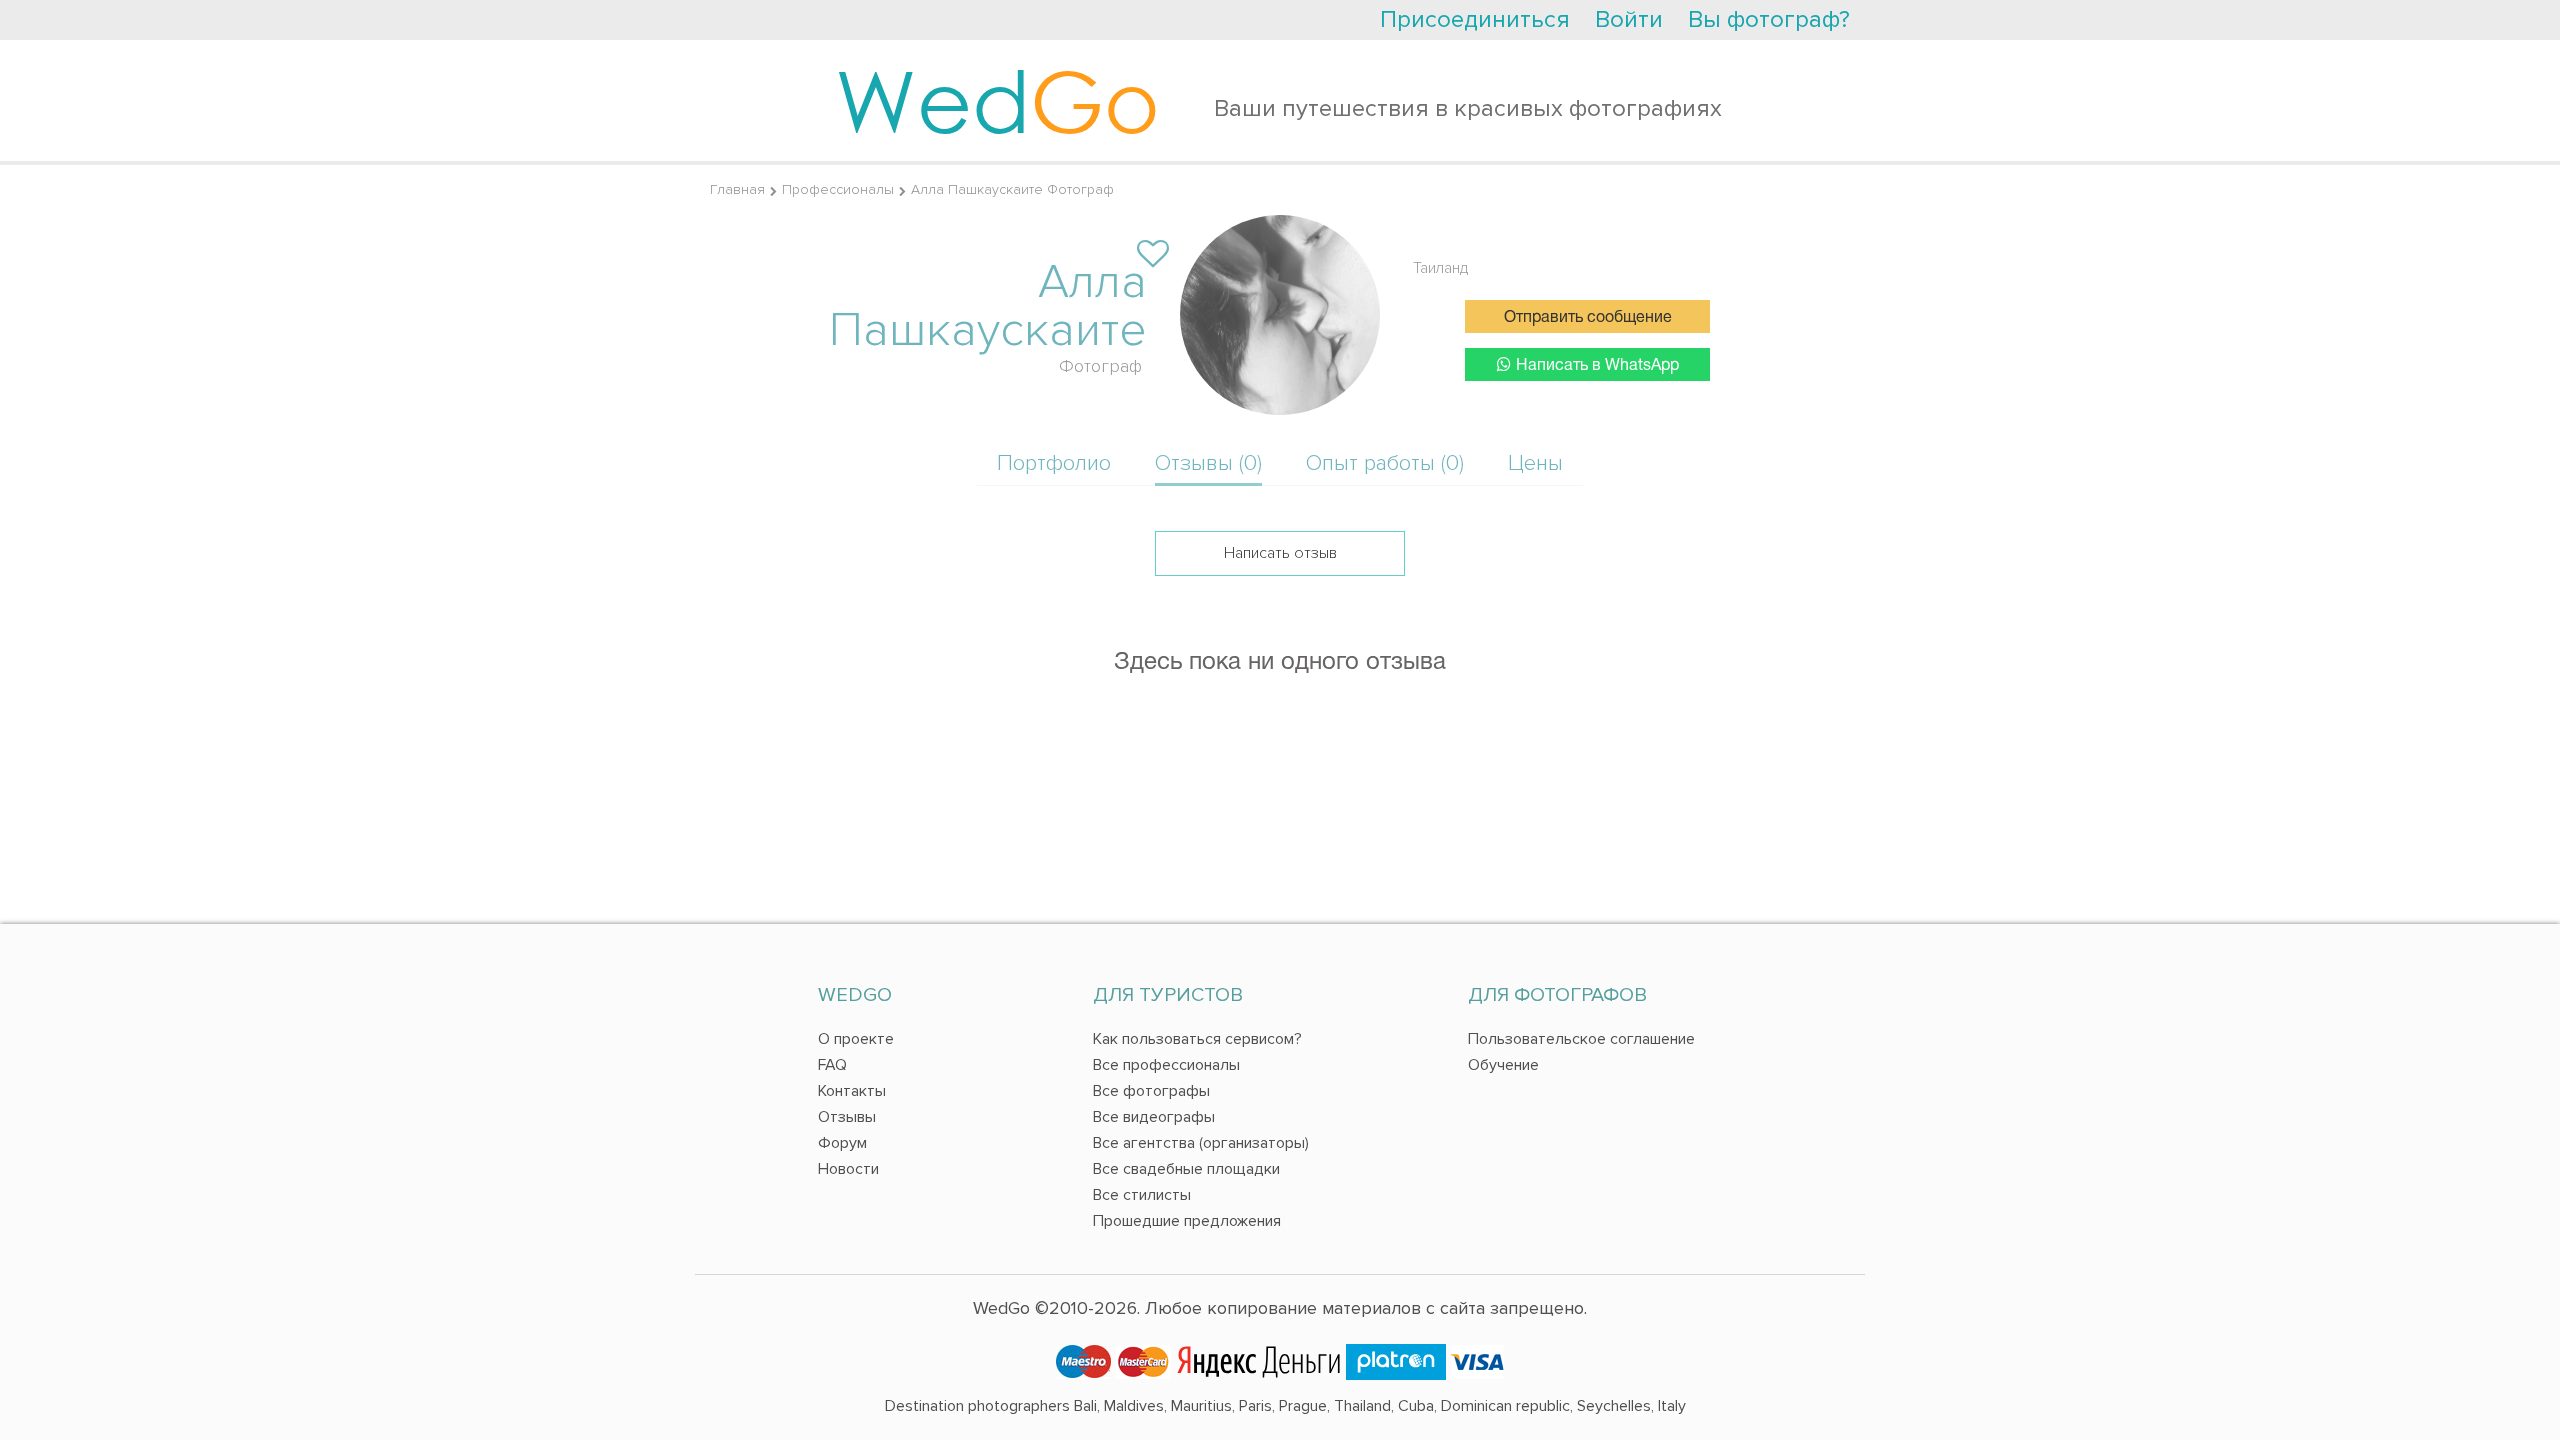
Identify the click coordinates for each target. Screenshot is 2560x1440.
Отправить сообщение (1588, 318)
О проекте (856, 1039)
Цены (1535, 463)
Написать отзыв (1280, 553)
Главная (737, 189)
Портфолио (1054, 463)
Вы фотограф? (1769, 19)
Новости (848, 1169)
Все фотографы (1151, 1091)
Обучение (1503, 1065)
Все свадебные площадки (1186, 1169)
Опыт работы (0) (1385, 463)
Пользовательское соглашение (1581, 1039)
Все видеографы (1154, 1117)
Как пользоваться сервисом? (1197, 1039)
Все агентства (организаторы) (1201, 1143)
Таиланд (1441, 268)
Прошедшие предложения (1187, 1221)
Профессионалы (838, 189)
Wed (997, 100)
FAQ (832, 1065)
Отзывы (847, 1117)
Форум (842, 1143)
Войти (1629, 19)
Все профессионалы (1166, 1065)
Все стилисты (1142, 1195)
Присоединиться (1475, 19)
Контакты (852, 1091)
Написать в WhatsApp (1597, 366)
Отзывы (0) (1208, 463)
